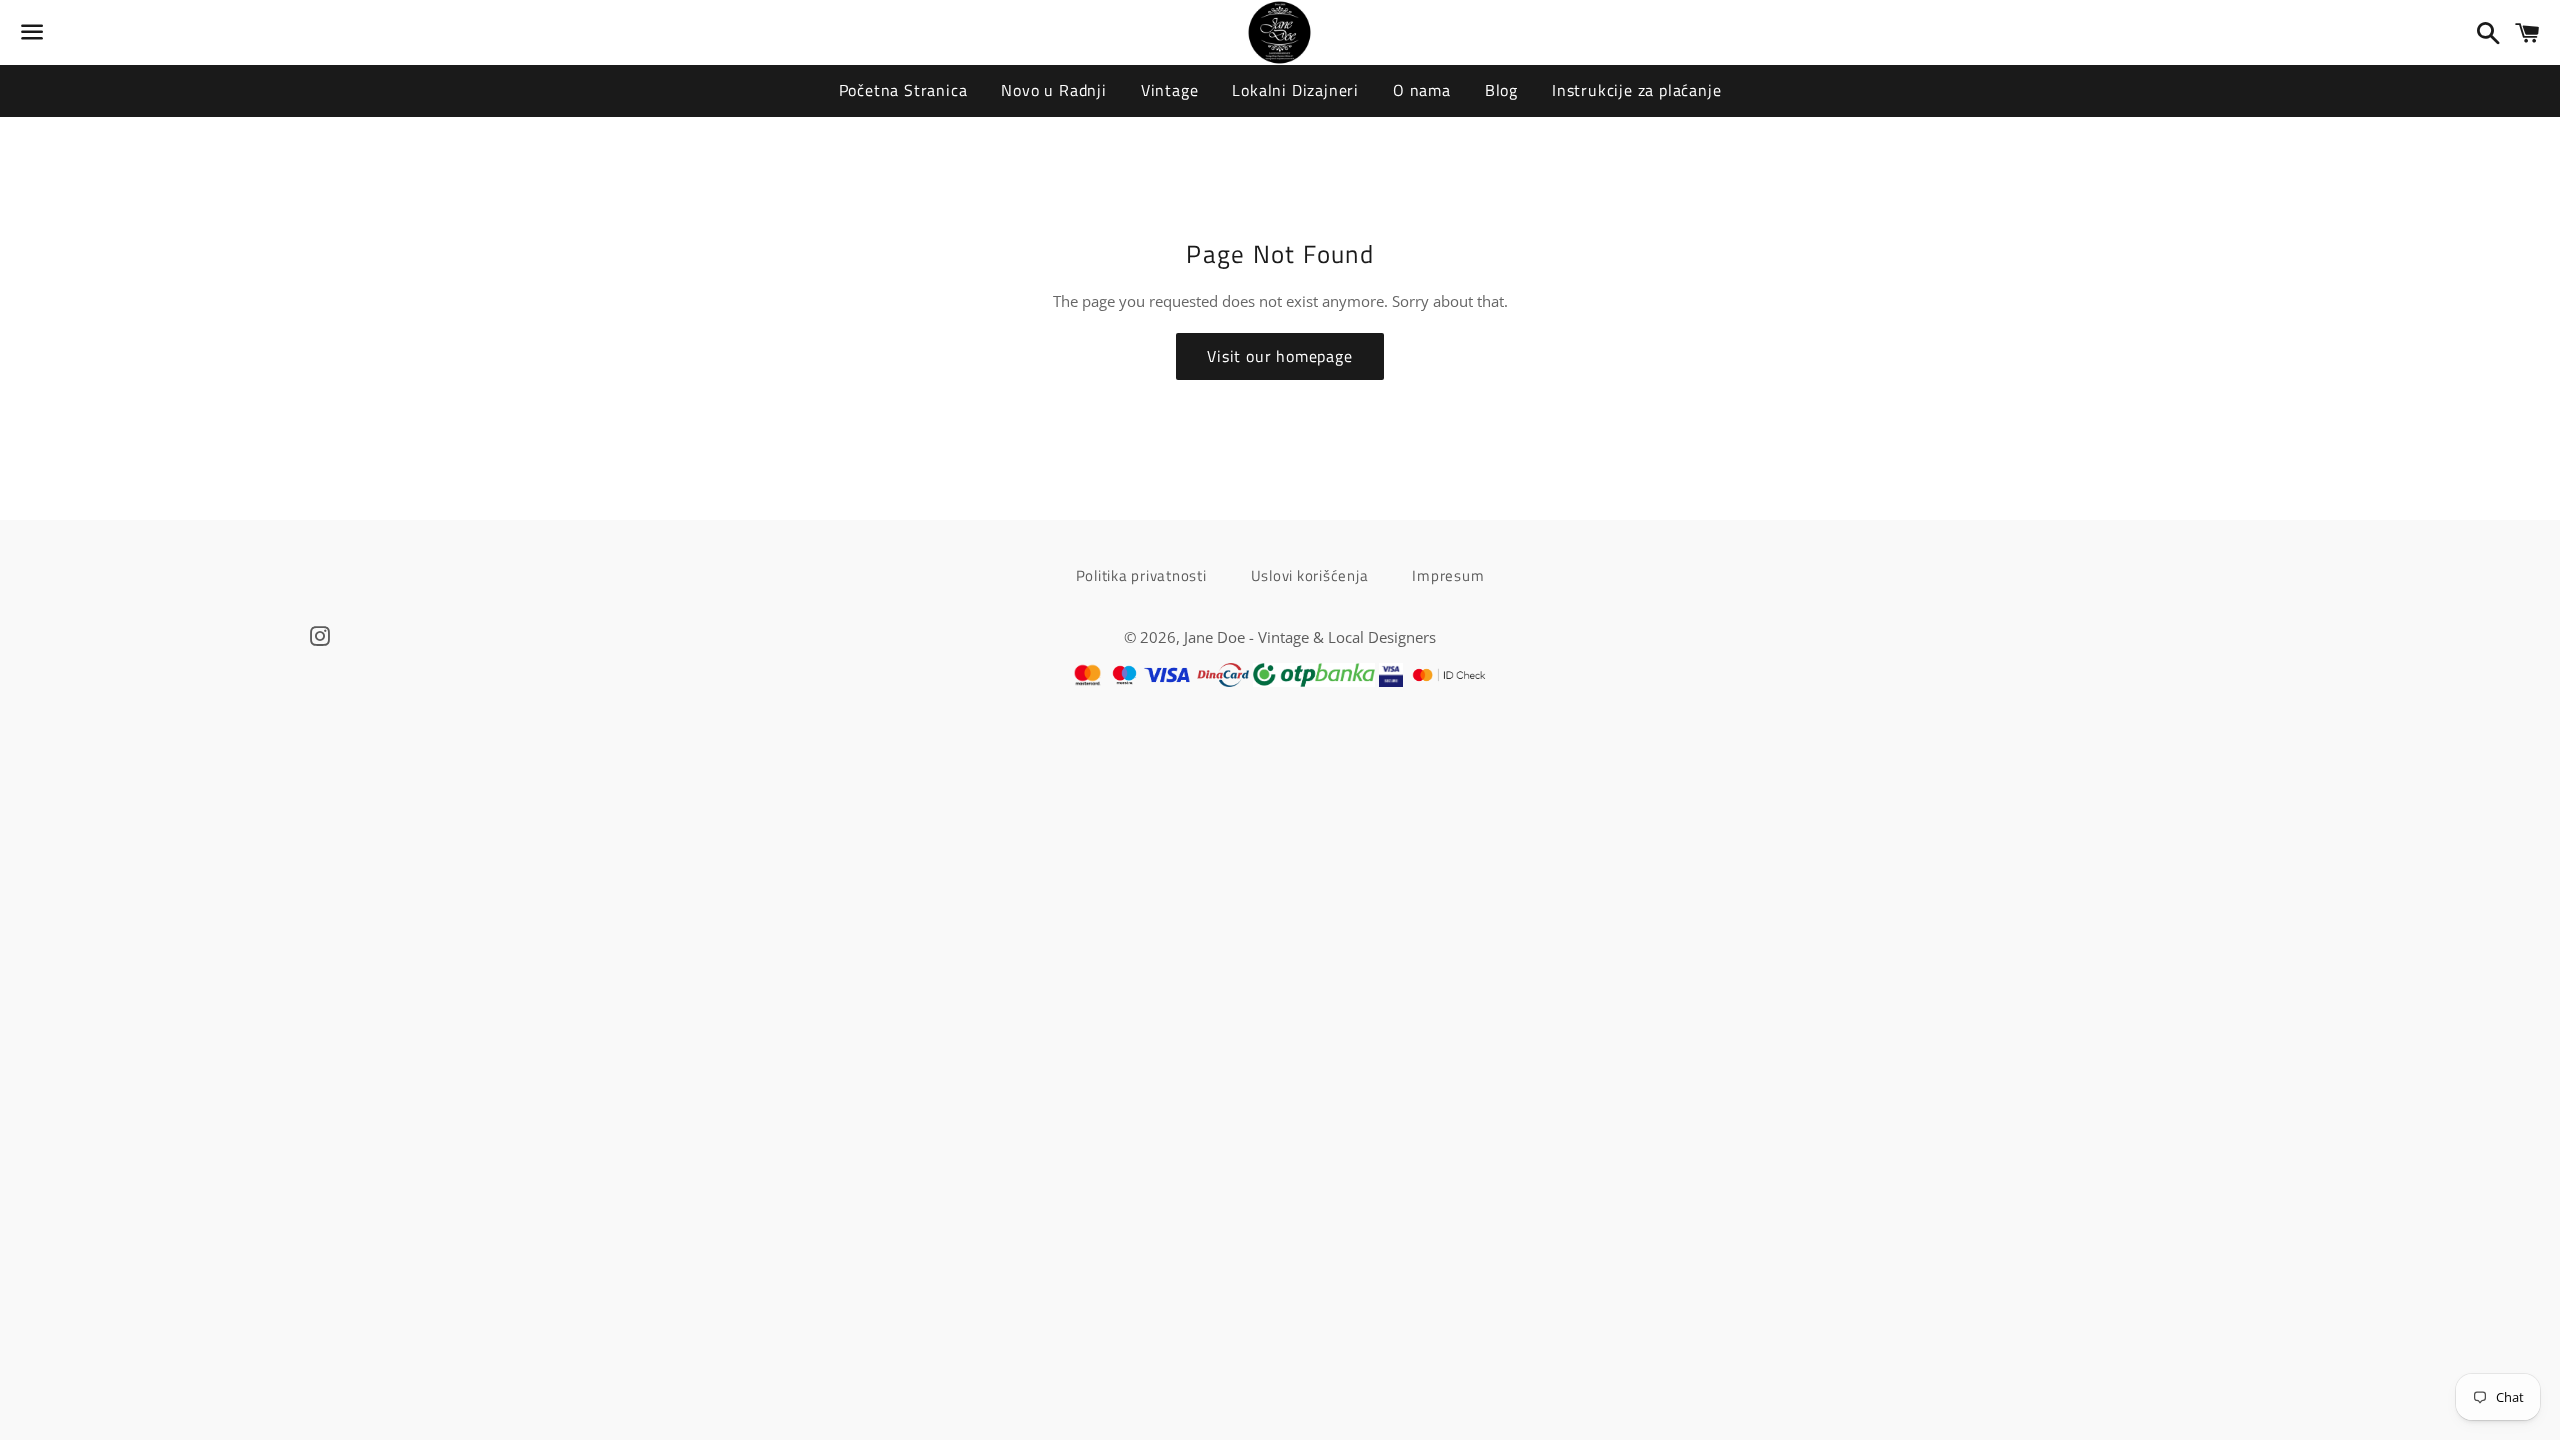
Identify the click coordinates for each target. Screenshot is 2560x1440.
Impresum (1448, 575)
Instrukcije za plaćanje (1636, 90)
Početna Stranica (903, 90)
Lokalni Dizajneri (1295, 90)
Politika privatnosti (1141, 575)
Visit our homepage (1279, 356)
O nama (1422, 90)
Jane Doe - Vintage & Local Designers (1310, 637)
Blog (1501, 90)
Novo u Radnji (1053, 90)
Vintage (1170, 90)
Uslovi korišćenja (1310, 575)
